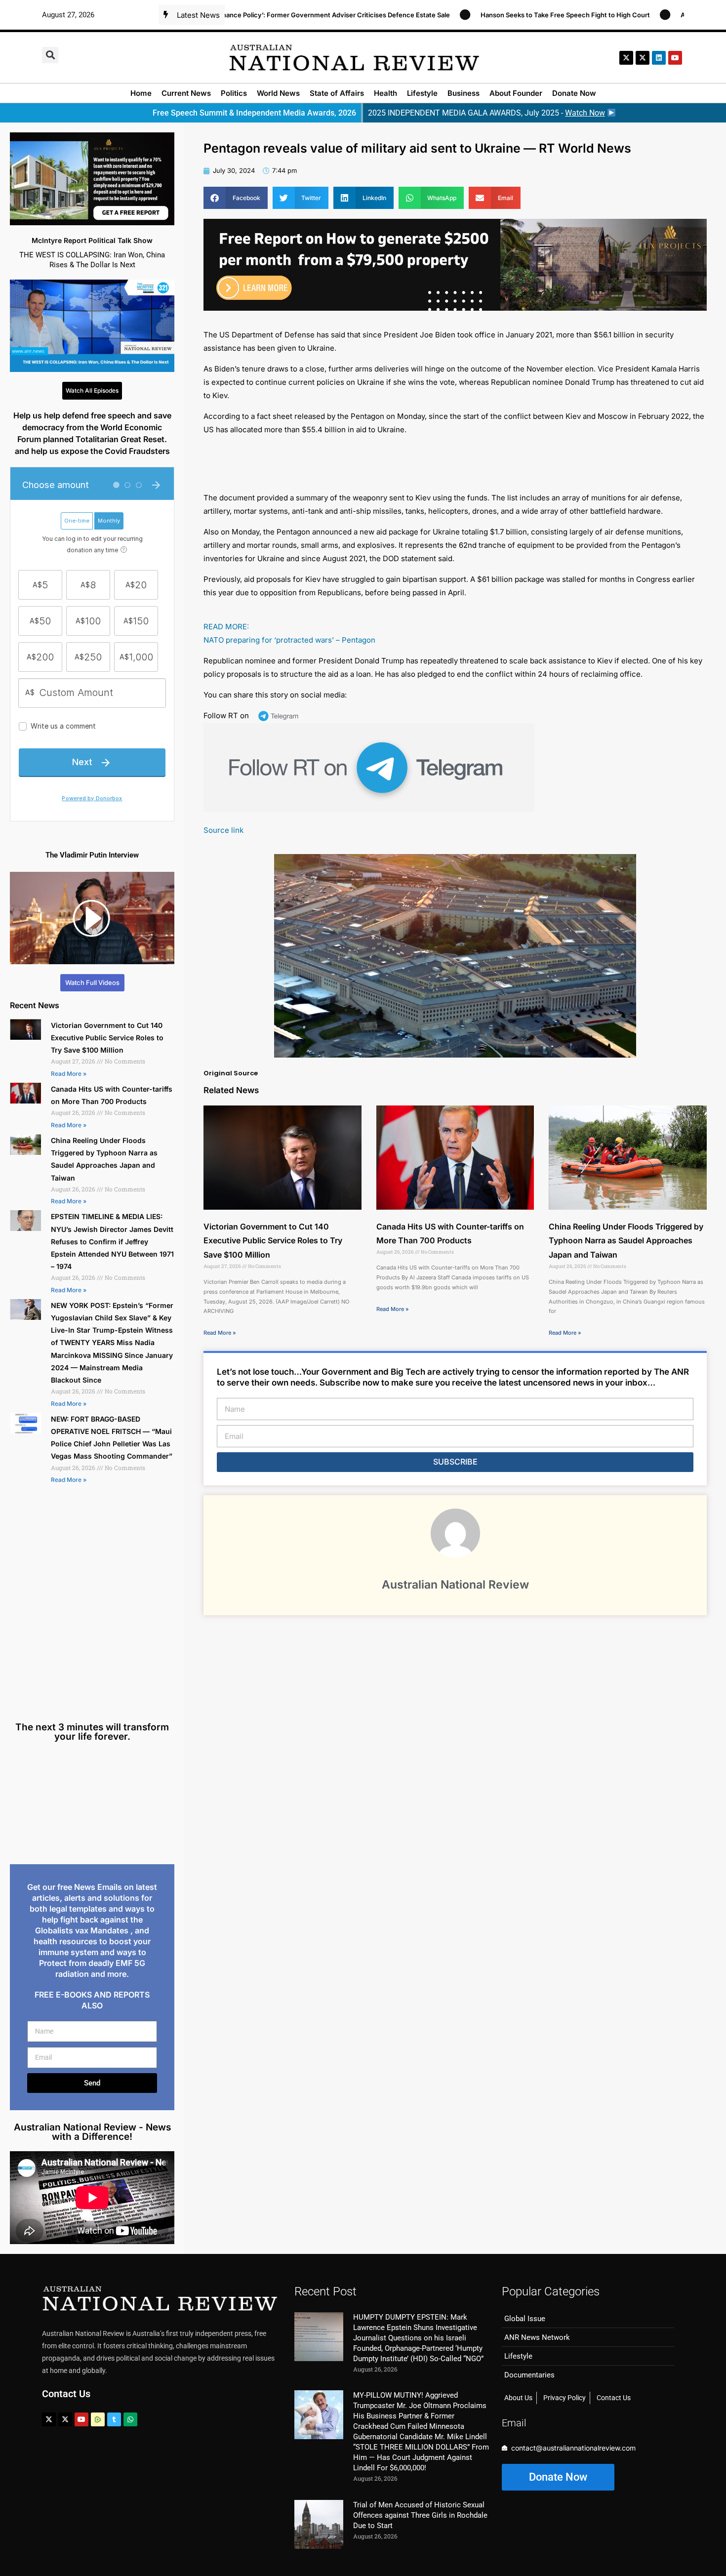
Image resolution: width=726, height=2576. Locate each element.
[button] (50, 55)
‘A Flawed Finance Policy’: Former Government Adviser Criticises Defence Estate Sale (246, 15)
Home (141, 93)
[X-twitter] (626, 58)
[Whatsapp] (130, 2419)
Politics (234, 93)
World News (278, 93)
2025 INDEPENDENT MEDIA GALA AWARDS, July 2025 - (486, 113)
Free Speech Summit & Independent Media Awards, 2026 (254, 113)
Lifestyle (422, 93)
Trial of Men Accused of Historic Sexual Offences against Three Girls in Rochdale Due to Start (420, 2515)
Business (464, 93)
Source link (223, 830)
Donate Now (574, 93)
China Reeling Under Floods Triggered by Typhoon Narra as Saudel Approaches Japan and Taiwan (626, 1241)
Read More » (69, 1074)
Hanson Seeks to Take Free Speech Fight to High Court (493, 15)
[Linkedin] (659, 58)
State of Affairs (337, 93)
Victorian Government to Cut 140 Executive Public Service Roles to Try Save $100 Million (107, 1038)
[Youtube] (81, 2419)
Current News (186, 93)
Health (385, 93)
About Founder (516, 93)
